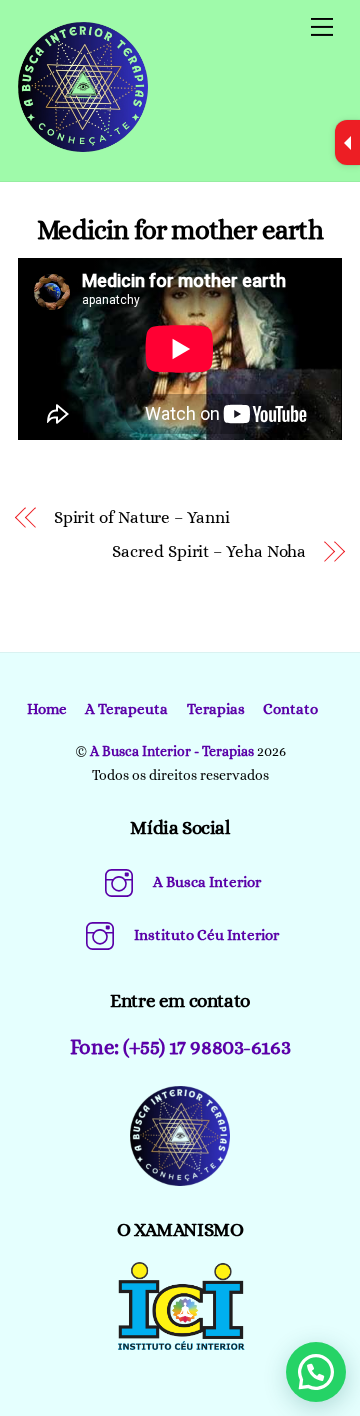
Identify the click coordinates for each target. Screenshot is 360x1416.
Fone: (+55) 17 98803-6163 (180, 1047)
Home (47, 709)
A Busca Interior (205, 882)
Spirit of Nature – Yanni (142, 517)
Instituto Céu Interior (205, 935)
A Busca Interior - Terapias (172, 751)
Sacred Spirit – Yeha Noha (209, 551)
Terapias (216, 709)
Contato (290, 709)
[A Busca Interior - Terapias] (83, 144)
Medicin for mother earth (179, 229)
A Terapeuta (126, 709)
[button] (316, 1372)
